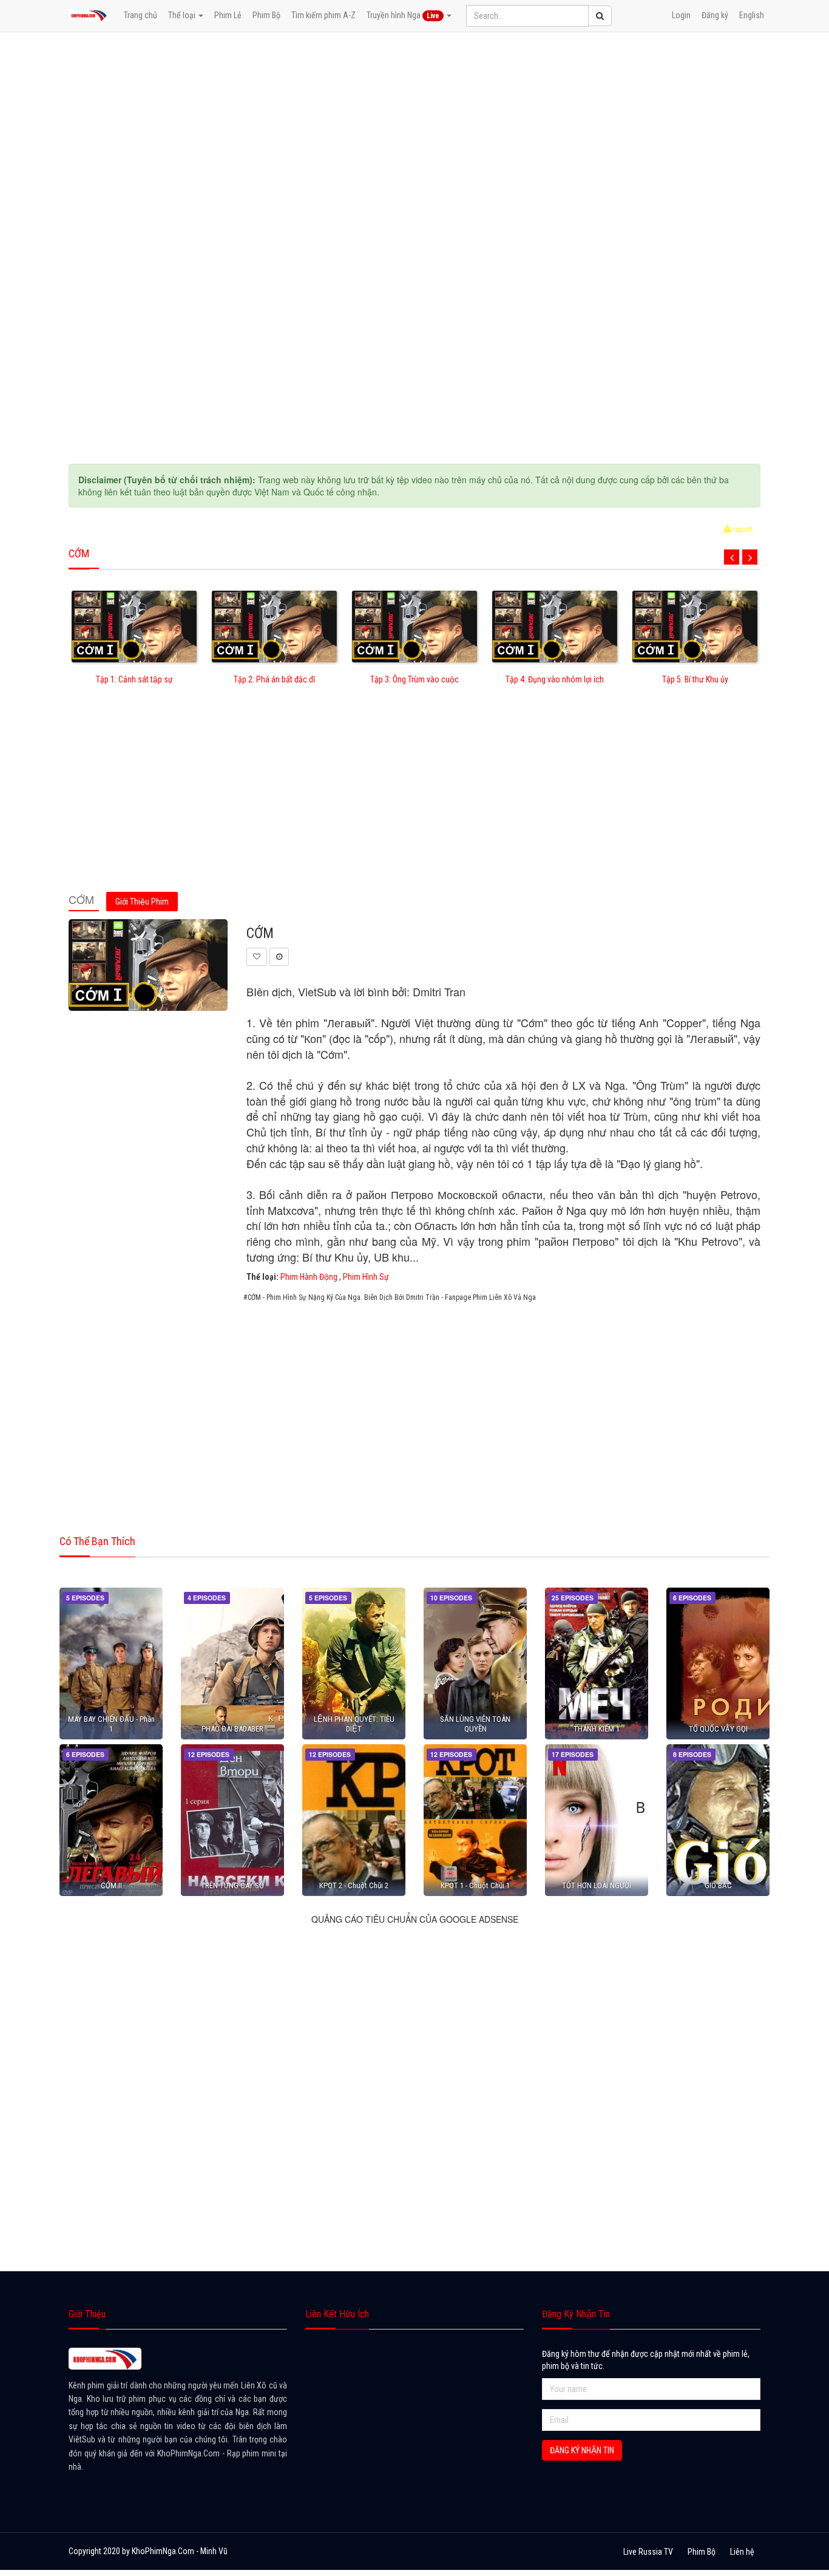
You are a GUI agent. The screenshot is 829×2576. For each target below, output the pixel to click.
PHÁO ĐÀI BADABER (232, 1729)
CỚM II (111, 1885)
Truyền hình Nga (403, 15)
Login (681, 15)
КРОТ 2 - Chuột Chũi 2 (354, 1885)
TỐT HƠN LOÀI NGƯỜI (597, 1885)
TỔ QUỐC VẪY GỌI (718, 1729)
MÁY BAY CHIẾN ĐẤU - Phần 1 (111, 1724)
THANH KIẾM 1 (597, 1729)
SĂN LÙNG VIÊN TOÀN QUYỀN (475, 1724)
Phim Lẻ (228, 15)
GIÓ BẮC (718, 1885)
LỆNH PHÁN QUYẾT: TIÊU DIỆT (354, 1724)
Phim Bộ (266, 15)
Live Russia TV (648, 2552)
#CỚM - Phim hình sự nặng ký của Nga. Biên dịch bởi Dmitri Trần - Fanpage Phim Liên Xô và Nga (390, 1297)
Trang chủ (140, 15)
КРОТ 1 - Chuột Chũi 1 (475, 1885)
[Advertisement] (414, 802)
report (742, 529)
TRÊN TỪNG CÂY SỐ (232, 1885)
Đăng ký (715, 15)
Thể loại (183, 15)
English (752, 15)
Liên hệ (742, 2552)
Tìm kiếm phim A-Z (323, 15)
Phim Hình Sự (366, 1277)
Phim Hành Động (309, 1277)
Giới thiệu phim (142, 902)
